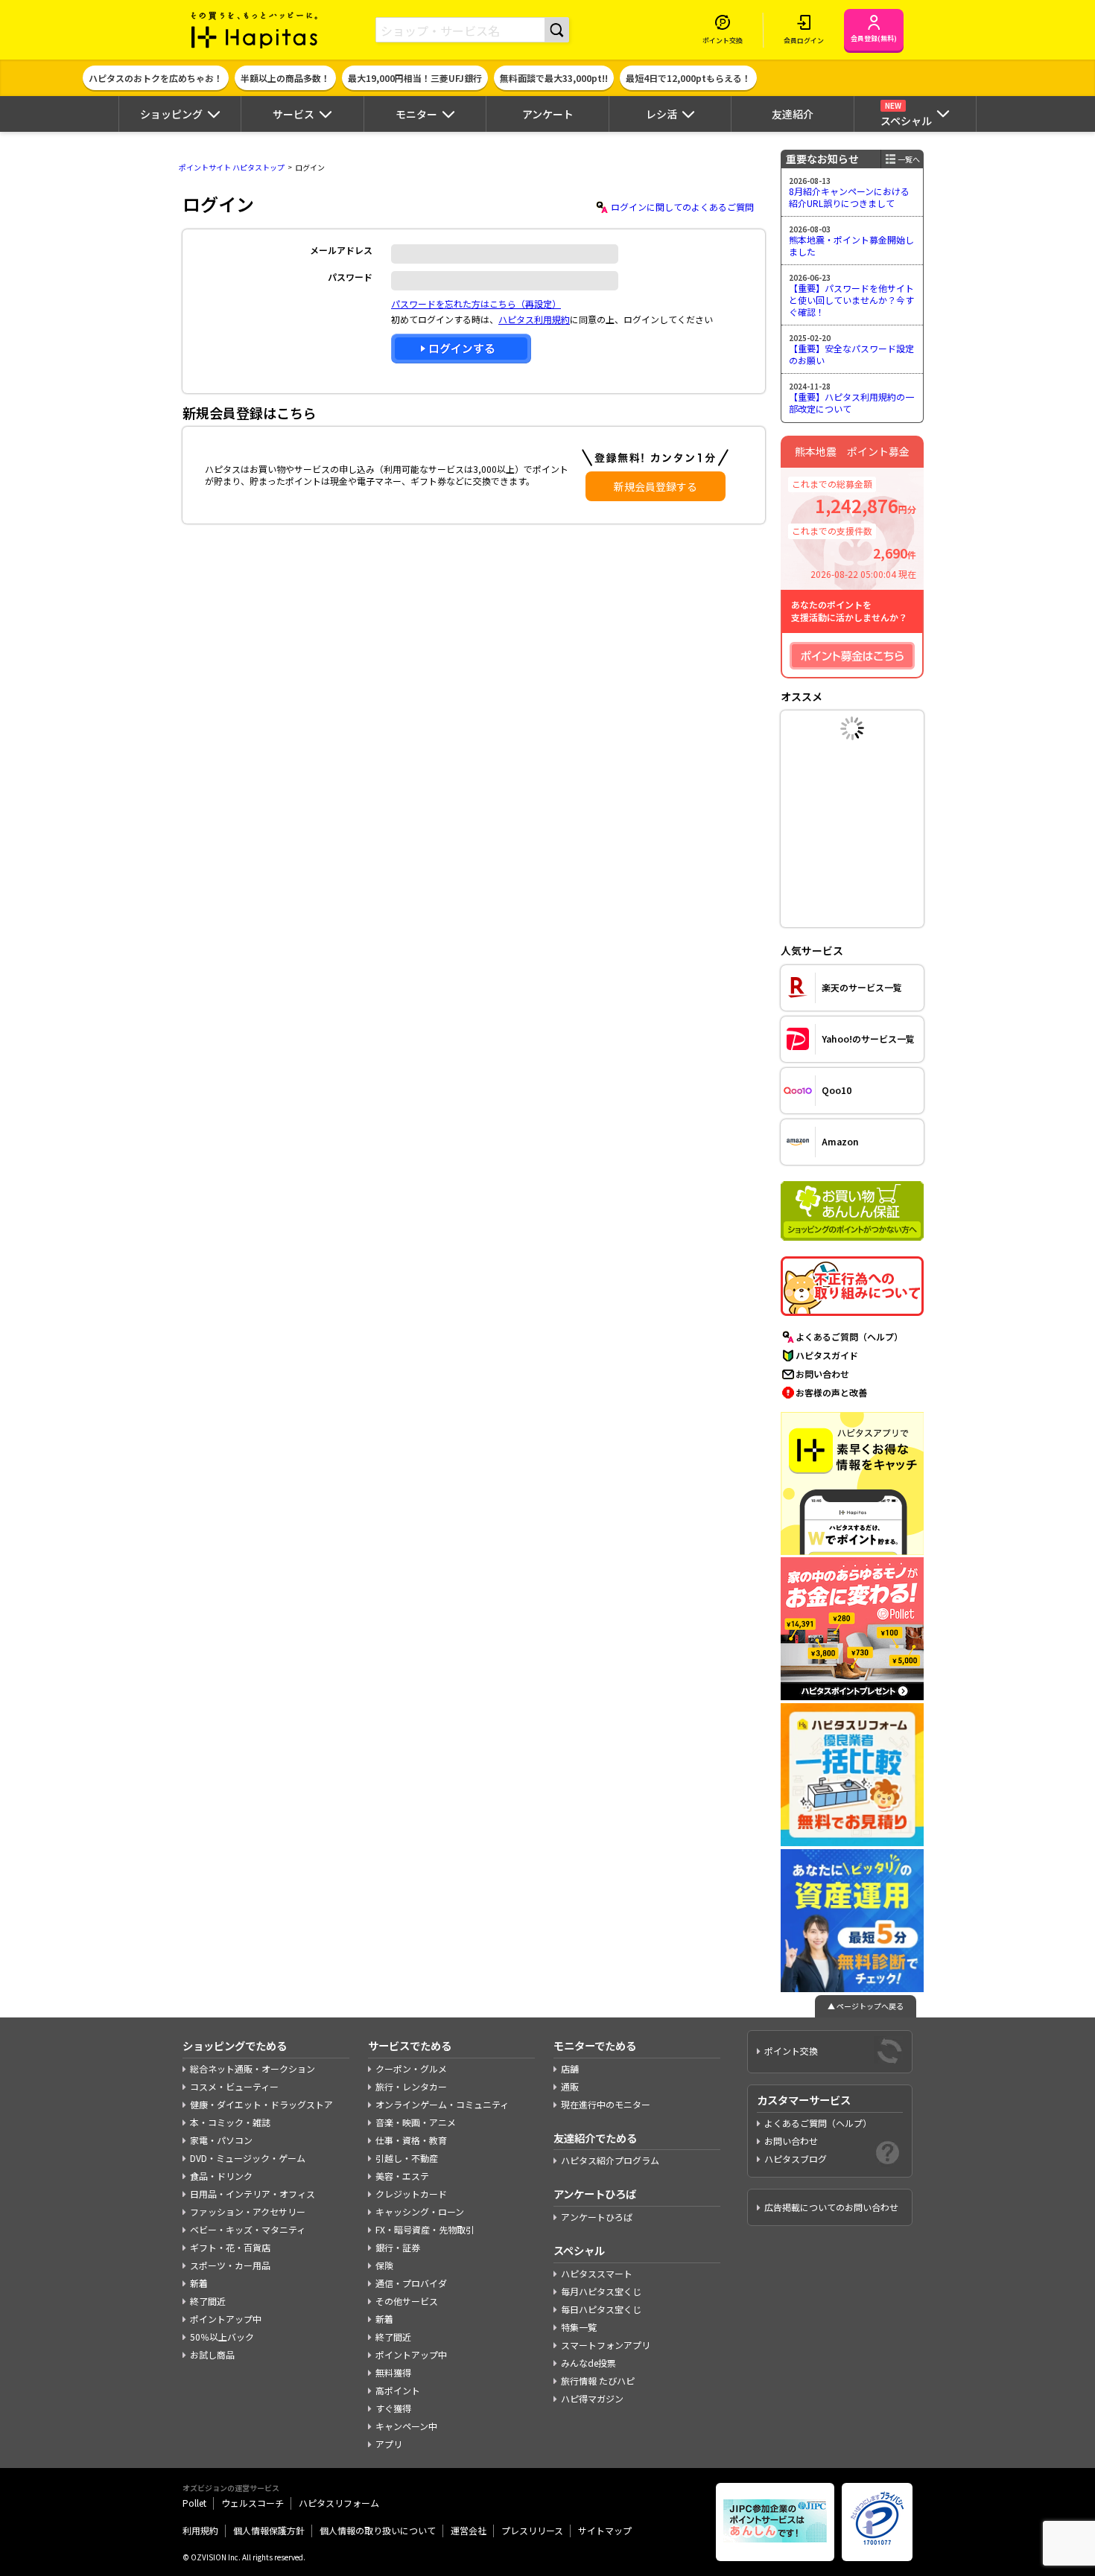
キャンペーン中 (406, 2426)
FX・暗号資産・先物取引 (425, 2229)
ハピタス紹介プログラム (610, 2160)
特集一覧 (579, 2327)
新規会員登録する (656, 486)
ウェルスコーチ (253, 2503)
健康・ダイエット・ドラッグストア (261, 2104)
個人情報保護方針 (269, 2530)
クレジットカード (411, 2194)
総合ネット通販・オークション (253, 2068)
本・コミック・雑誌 (230, 2122)
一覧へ (909, 159)
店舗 (570, 2068)
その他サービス (407, 2301)
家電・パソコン (221, 2140)
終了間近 (208, 2301)
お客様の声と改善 (831, 1392)
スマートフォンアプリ (606, 2345)
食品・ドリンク (221, 2176)
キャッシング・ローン (420, 2211)
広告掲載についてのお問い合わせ (831, 2207)
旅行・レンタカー (411, 2086)
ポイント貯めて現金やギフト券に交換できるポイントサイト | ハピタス (255, 30)
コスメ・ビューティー (234, 2086)
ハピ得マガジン (592, 2398)
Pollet (194, 2503)
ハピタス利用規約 (534, 319)
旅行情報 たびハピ (598, 2381)
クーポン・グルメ (411, 2068)
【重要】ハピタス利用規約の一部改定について (851, 403)
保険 (384, 2265)
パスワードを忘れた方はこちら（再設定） (476, 303)
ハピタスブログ (796, 2159)
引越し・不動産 (407, 2158)
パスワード (350, 277)
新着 (199, 2283)
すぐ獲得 (393, 2408)
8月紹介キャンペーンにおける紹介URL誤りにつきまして (849, 197)
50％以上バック (222, 2337)
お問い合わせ (822, 1374)
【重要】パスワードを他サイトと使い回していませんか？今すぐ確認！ (851, 299)
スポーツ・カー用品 (230, 2265)
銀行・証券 (398, 2247)
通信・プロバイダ (411, 2283)
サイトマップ (605, 2530)
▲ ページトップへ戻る (866, 2006)
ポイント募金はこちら (852, 656)
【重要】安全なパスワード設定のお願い (851, 354)
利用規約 (200, 2530)
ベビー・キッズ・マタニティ (248, 2229)
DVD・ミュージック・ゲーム (248, 2158)
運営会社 (469, 2530)
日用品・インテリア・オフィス (253, 2194)
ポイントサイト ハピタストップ (232, 167)
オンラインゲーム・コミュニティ (442, 2104)
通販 (570, 2086)
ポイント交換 (791, 2051)
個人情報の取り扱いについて (378, 2530)
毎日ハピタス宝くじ (601, 2309)
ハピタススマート (597, 2273)
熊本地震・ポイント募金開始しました (851, 245)
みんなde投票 (588, 2363)
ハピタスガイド (827, 1355)
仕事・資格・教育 (411, 2140)
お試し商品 (212, 2354)
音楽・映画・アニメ (416, 2122)
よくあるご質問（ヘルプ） (849, 1336)
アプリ (389, 2444)
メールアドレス (341, 250)
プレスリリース (532, 2530)
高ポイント (398, 2390)
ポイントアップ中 (226, 2319)
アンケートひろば (597, 2217)
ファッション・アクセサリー (248, 2211)
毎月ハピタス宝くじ (601, 2291)
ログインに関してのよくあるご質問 (682, 207)
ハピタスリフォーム (339, 2503)
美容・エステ (402, 2176)
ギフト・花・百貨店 (230, 2247)
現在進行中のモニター (606, 2104)
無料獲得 (393, 2372)
